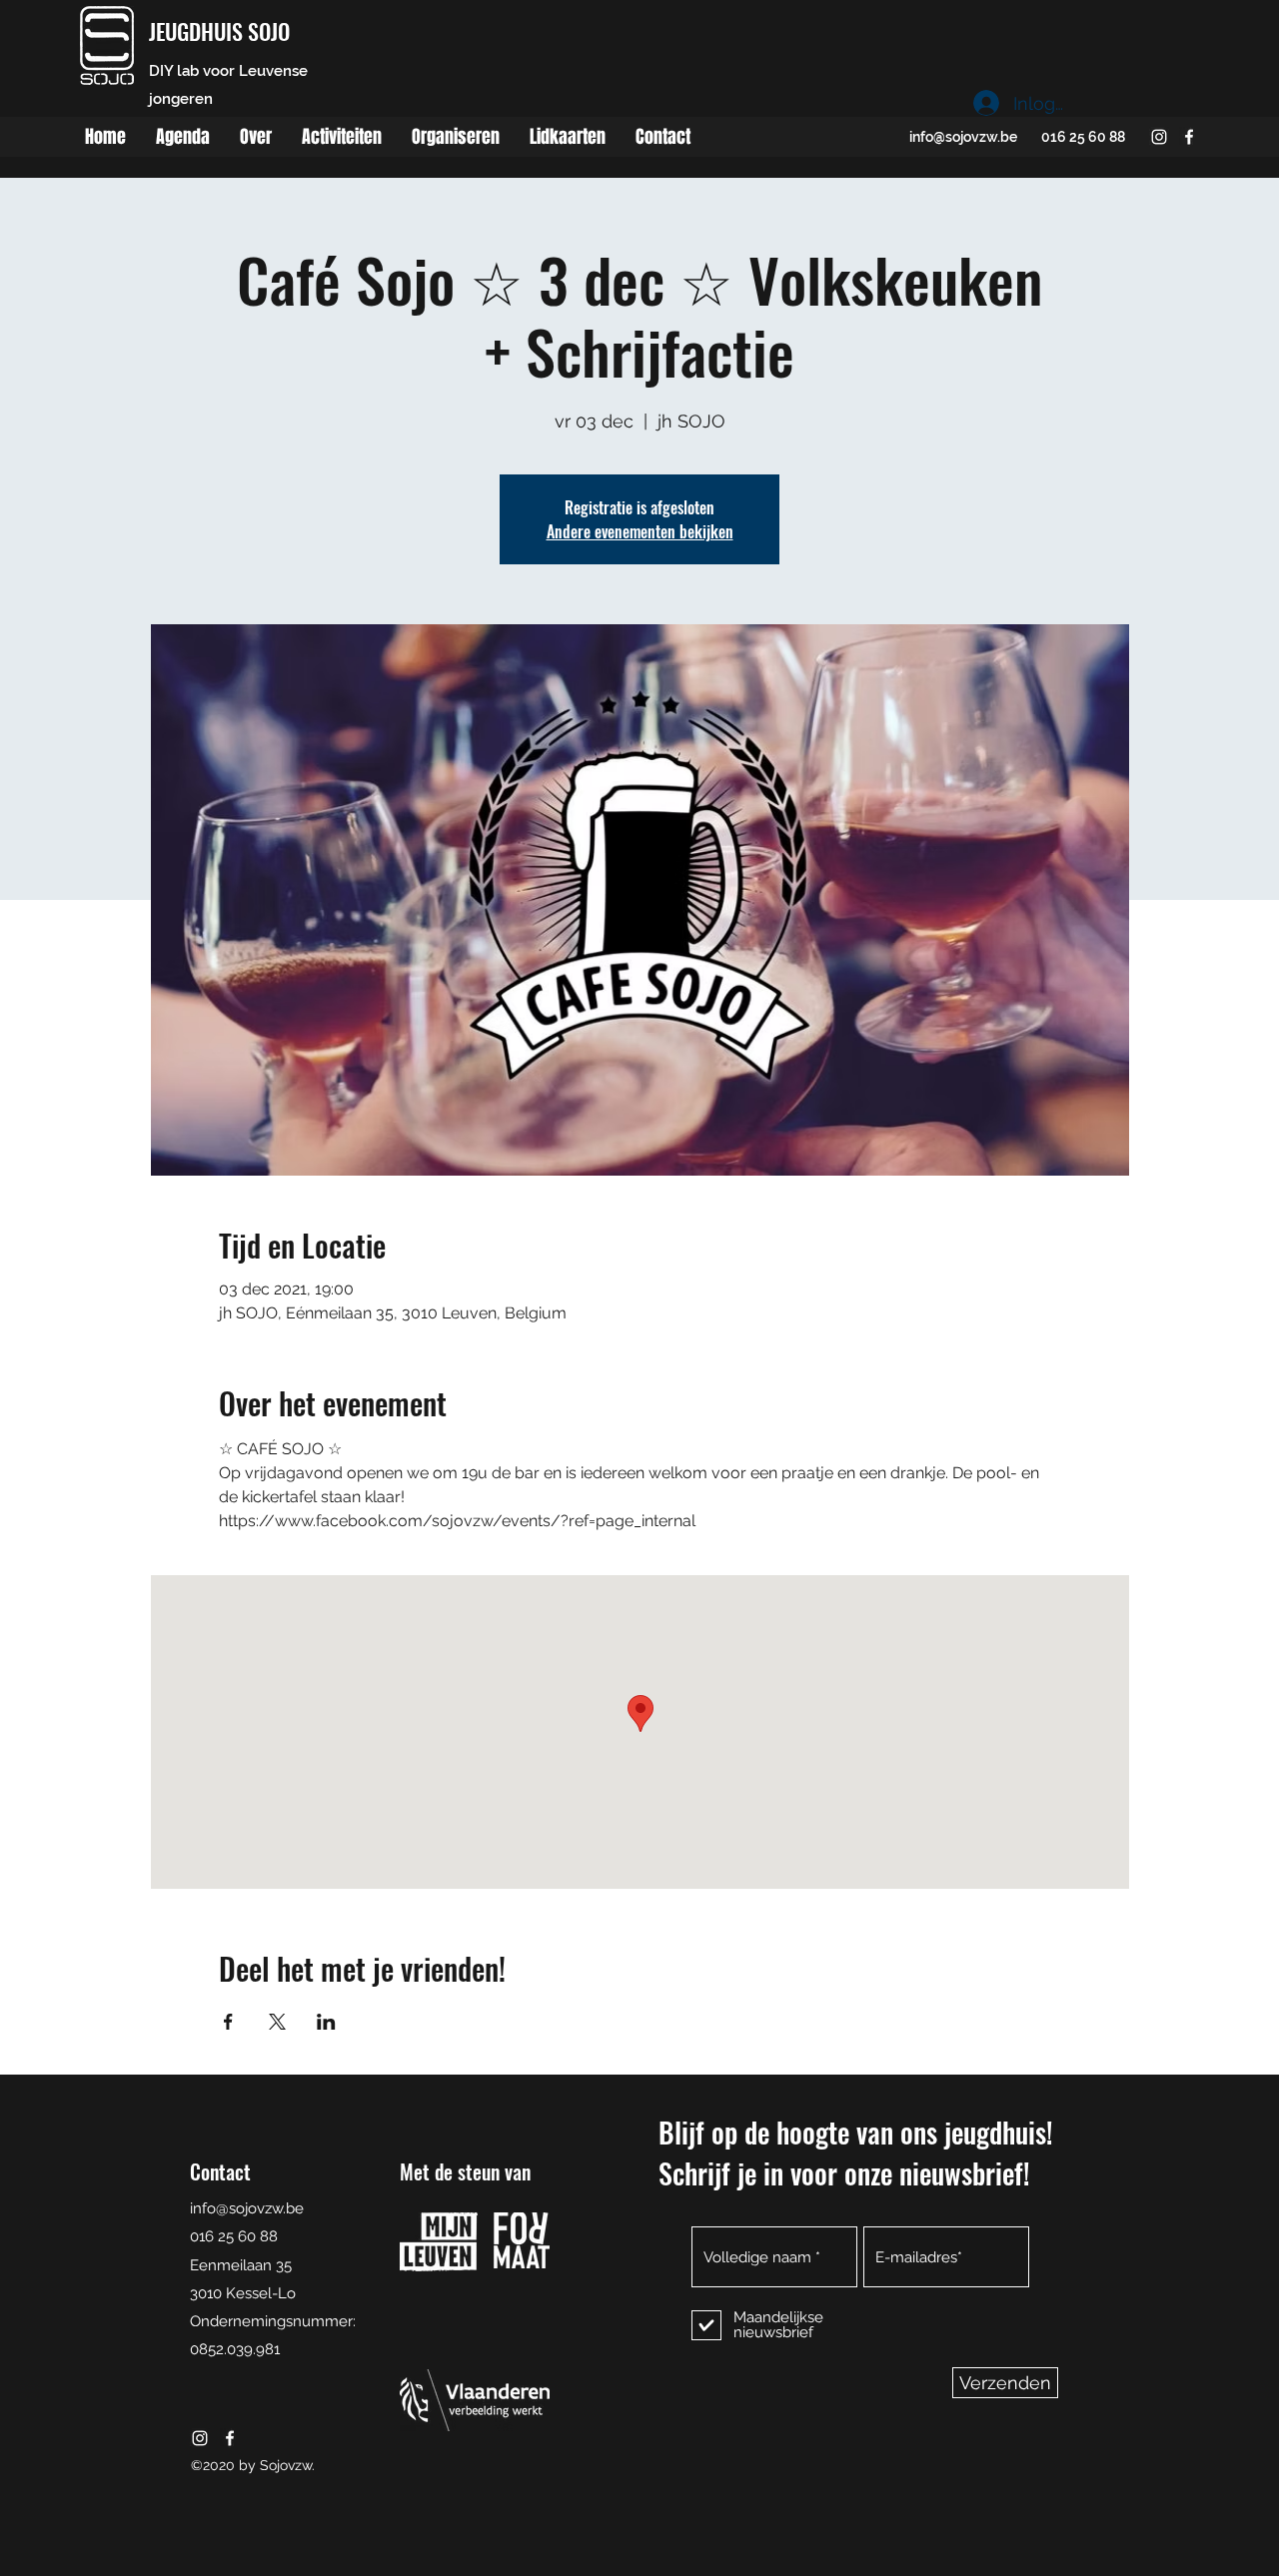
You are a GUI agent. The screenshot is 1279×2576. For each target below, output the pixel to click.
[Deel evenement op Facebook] (228, 2022)
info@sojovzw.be (963, 137)
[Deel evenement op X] (277, 2022)
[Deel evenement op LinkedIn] (326, 2022)
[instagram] (1159, 137)
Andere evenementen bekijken (640, 531)
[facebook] (1189, 137)
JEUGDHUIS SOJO (219, 31)
